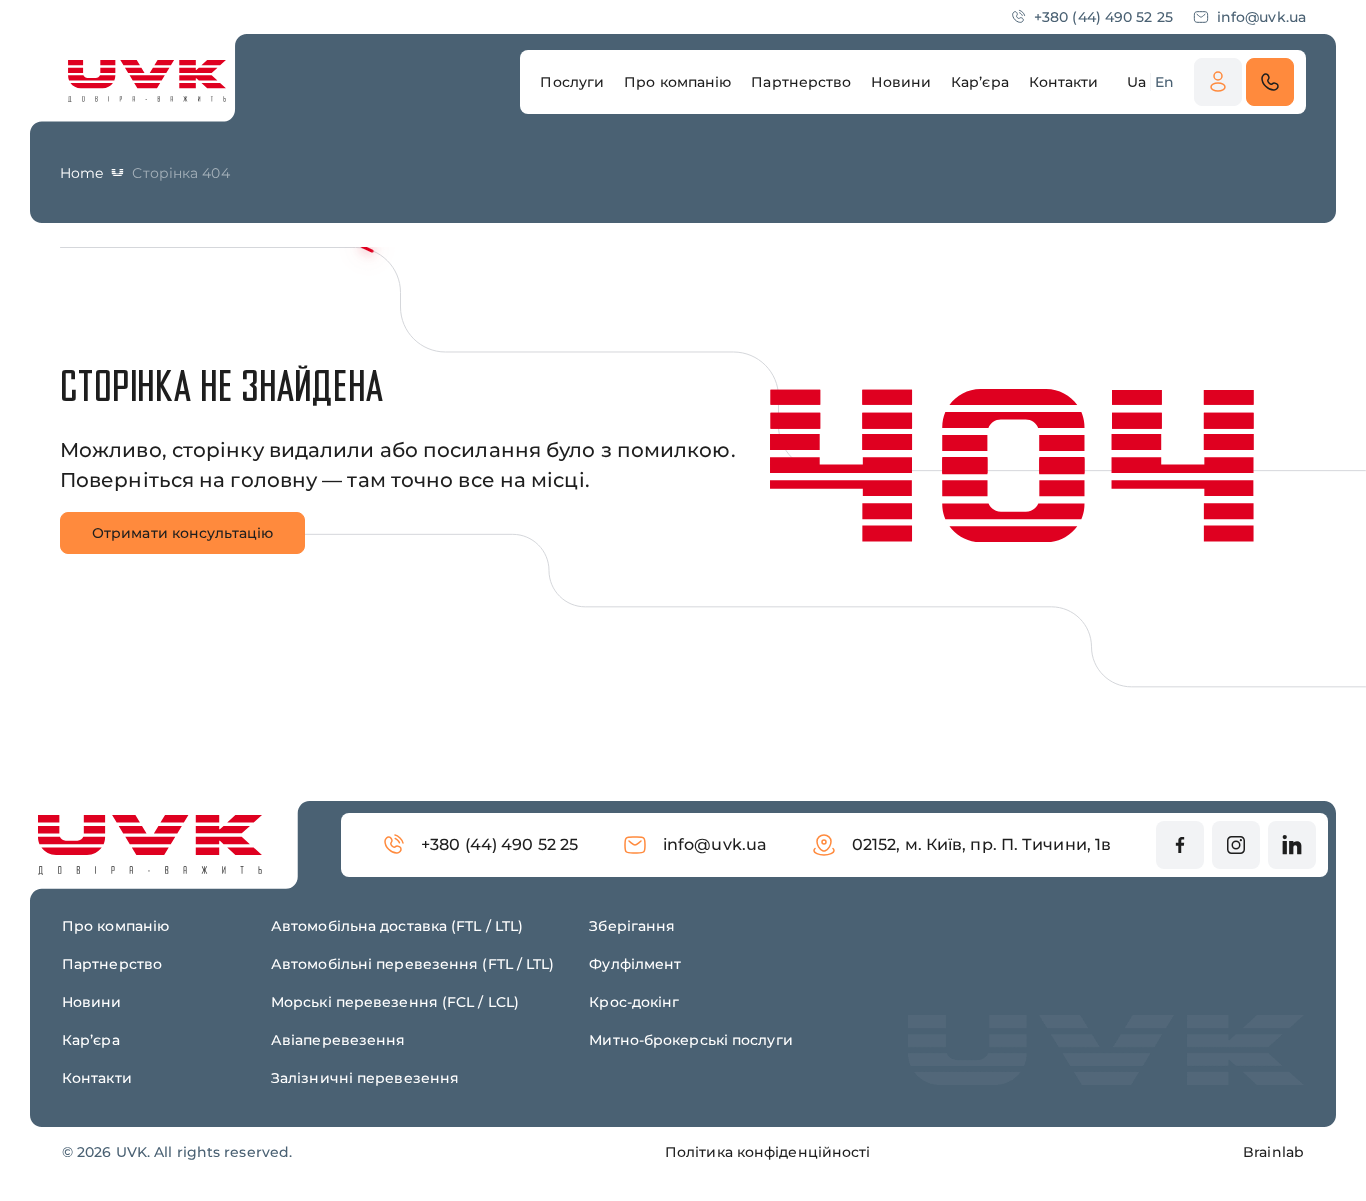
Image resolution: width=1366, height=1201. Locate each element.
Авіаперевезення (338, 1040)
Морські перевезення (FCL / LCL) (395, 1002)
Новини (92, 1002)
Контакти (97, 1078)
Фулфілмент (635, 964)
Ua (1136, 82)
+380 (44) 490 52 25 (1103, 17)
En (1164, 82)
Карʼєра (91, 1040)
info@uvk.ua (1261, 17)
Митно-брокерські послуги (690, 1040)
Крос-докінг (634, 1002)
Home (81, 173)
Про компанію (115, 926)
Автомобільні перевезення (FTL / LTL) (413, 964)
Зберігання (632, 926)
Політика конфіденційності (768, 1152)
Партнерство (112, 964)
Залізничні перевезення (365, 1078)
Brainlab (1273, 1152)
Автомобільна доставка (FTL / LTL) (397, 926)
